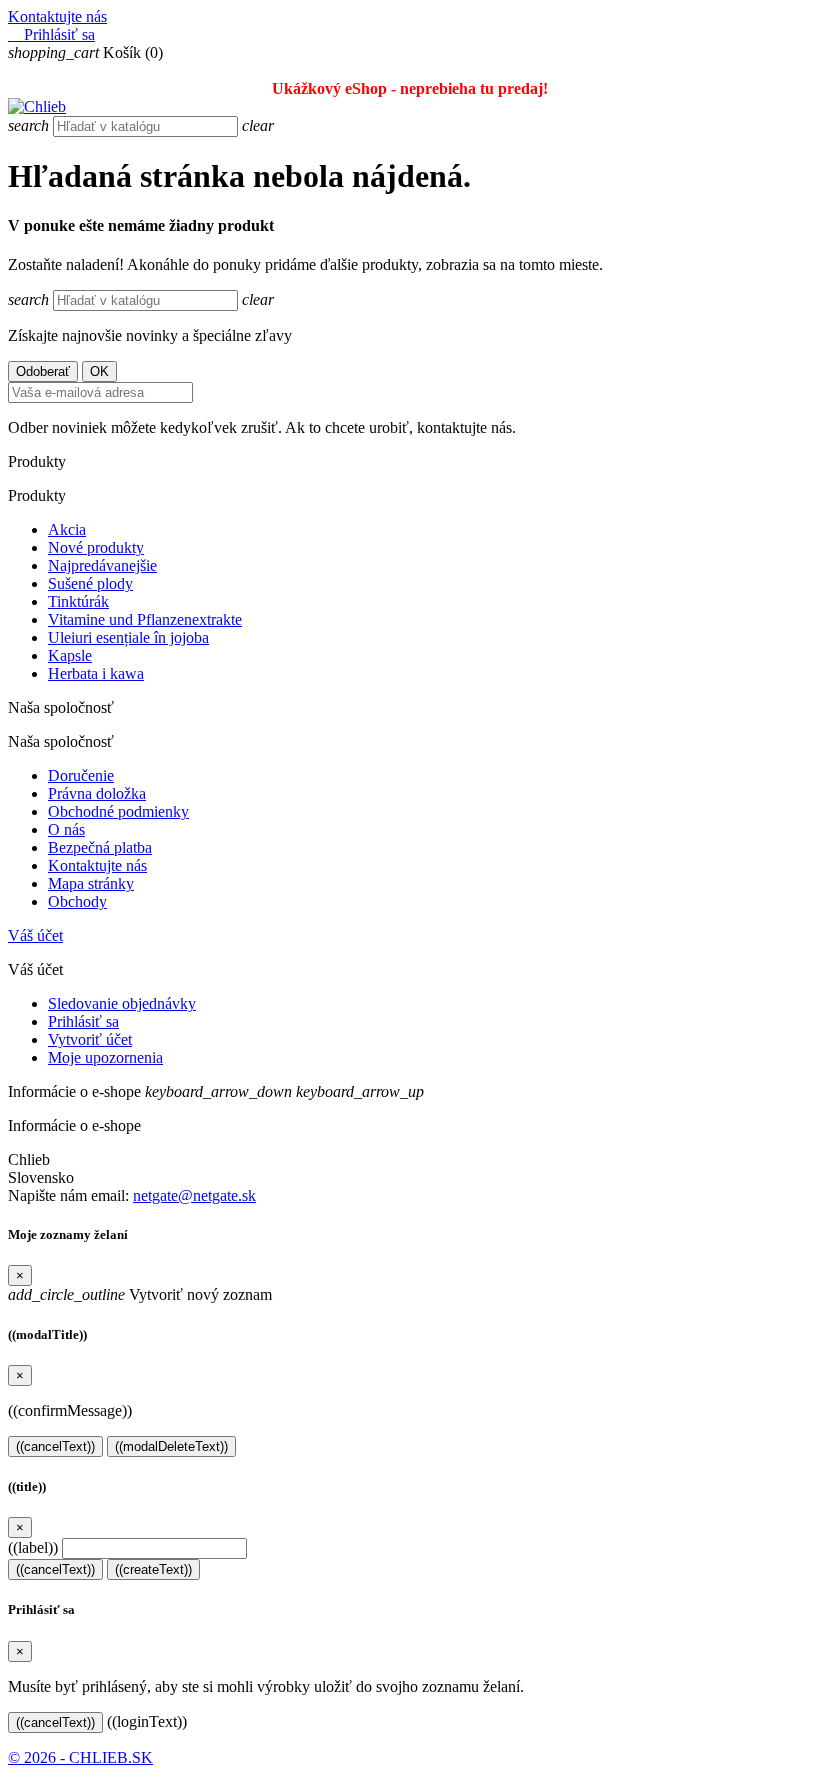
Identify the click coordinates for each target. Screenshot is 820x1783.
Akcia (67, 529)
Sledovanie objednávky (122, 1003)
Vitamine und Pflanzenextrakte (145, 619)
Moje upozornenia (105, 1057)
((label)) (33, 1547)
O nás (66, 829)
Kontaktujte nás (57, 16)
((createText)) (153, 1569)
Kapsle (70, 655)
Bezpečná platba (100, 847)
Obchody (77, 901)
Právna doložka (97, 793)
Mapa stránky (91, 883)
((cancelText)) (55, 1446)
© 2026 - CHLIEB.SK (80, 1757)
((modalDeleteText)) (171, 1446)
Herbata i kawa (96, 673)
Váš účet (35, 935)
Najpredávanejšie (102, 565)
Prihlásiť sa (83, 1021)
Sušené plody (90, 583)
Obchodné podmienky (118, 811)
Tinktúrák (78, 601)
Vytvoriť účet (90, 1039)
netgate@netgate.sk (194, 1195)
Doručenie (81, 775)
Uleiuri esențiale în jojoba (128, 637)
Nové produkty (96, 547)
